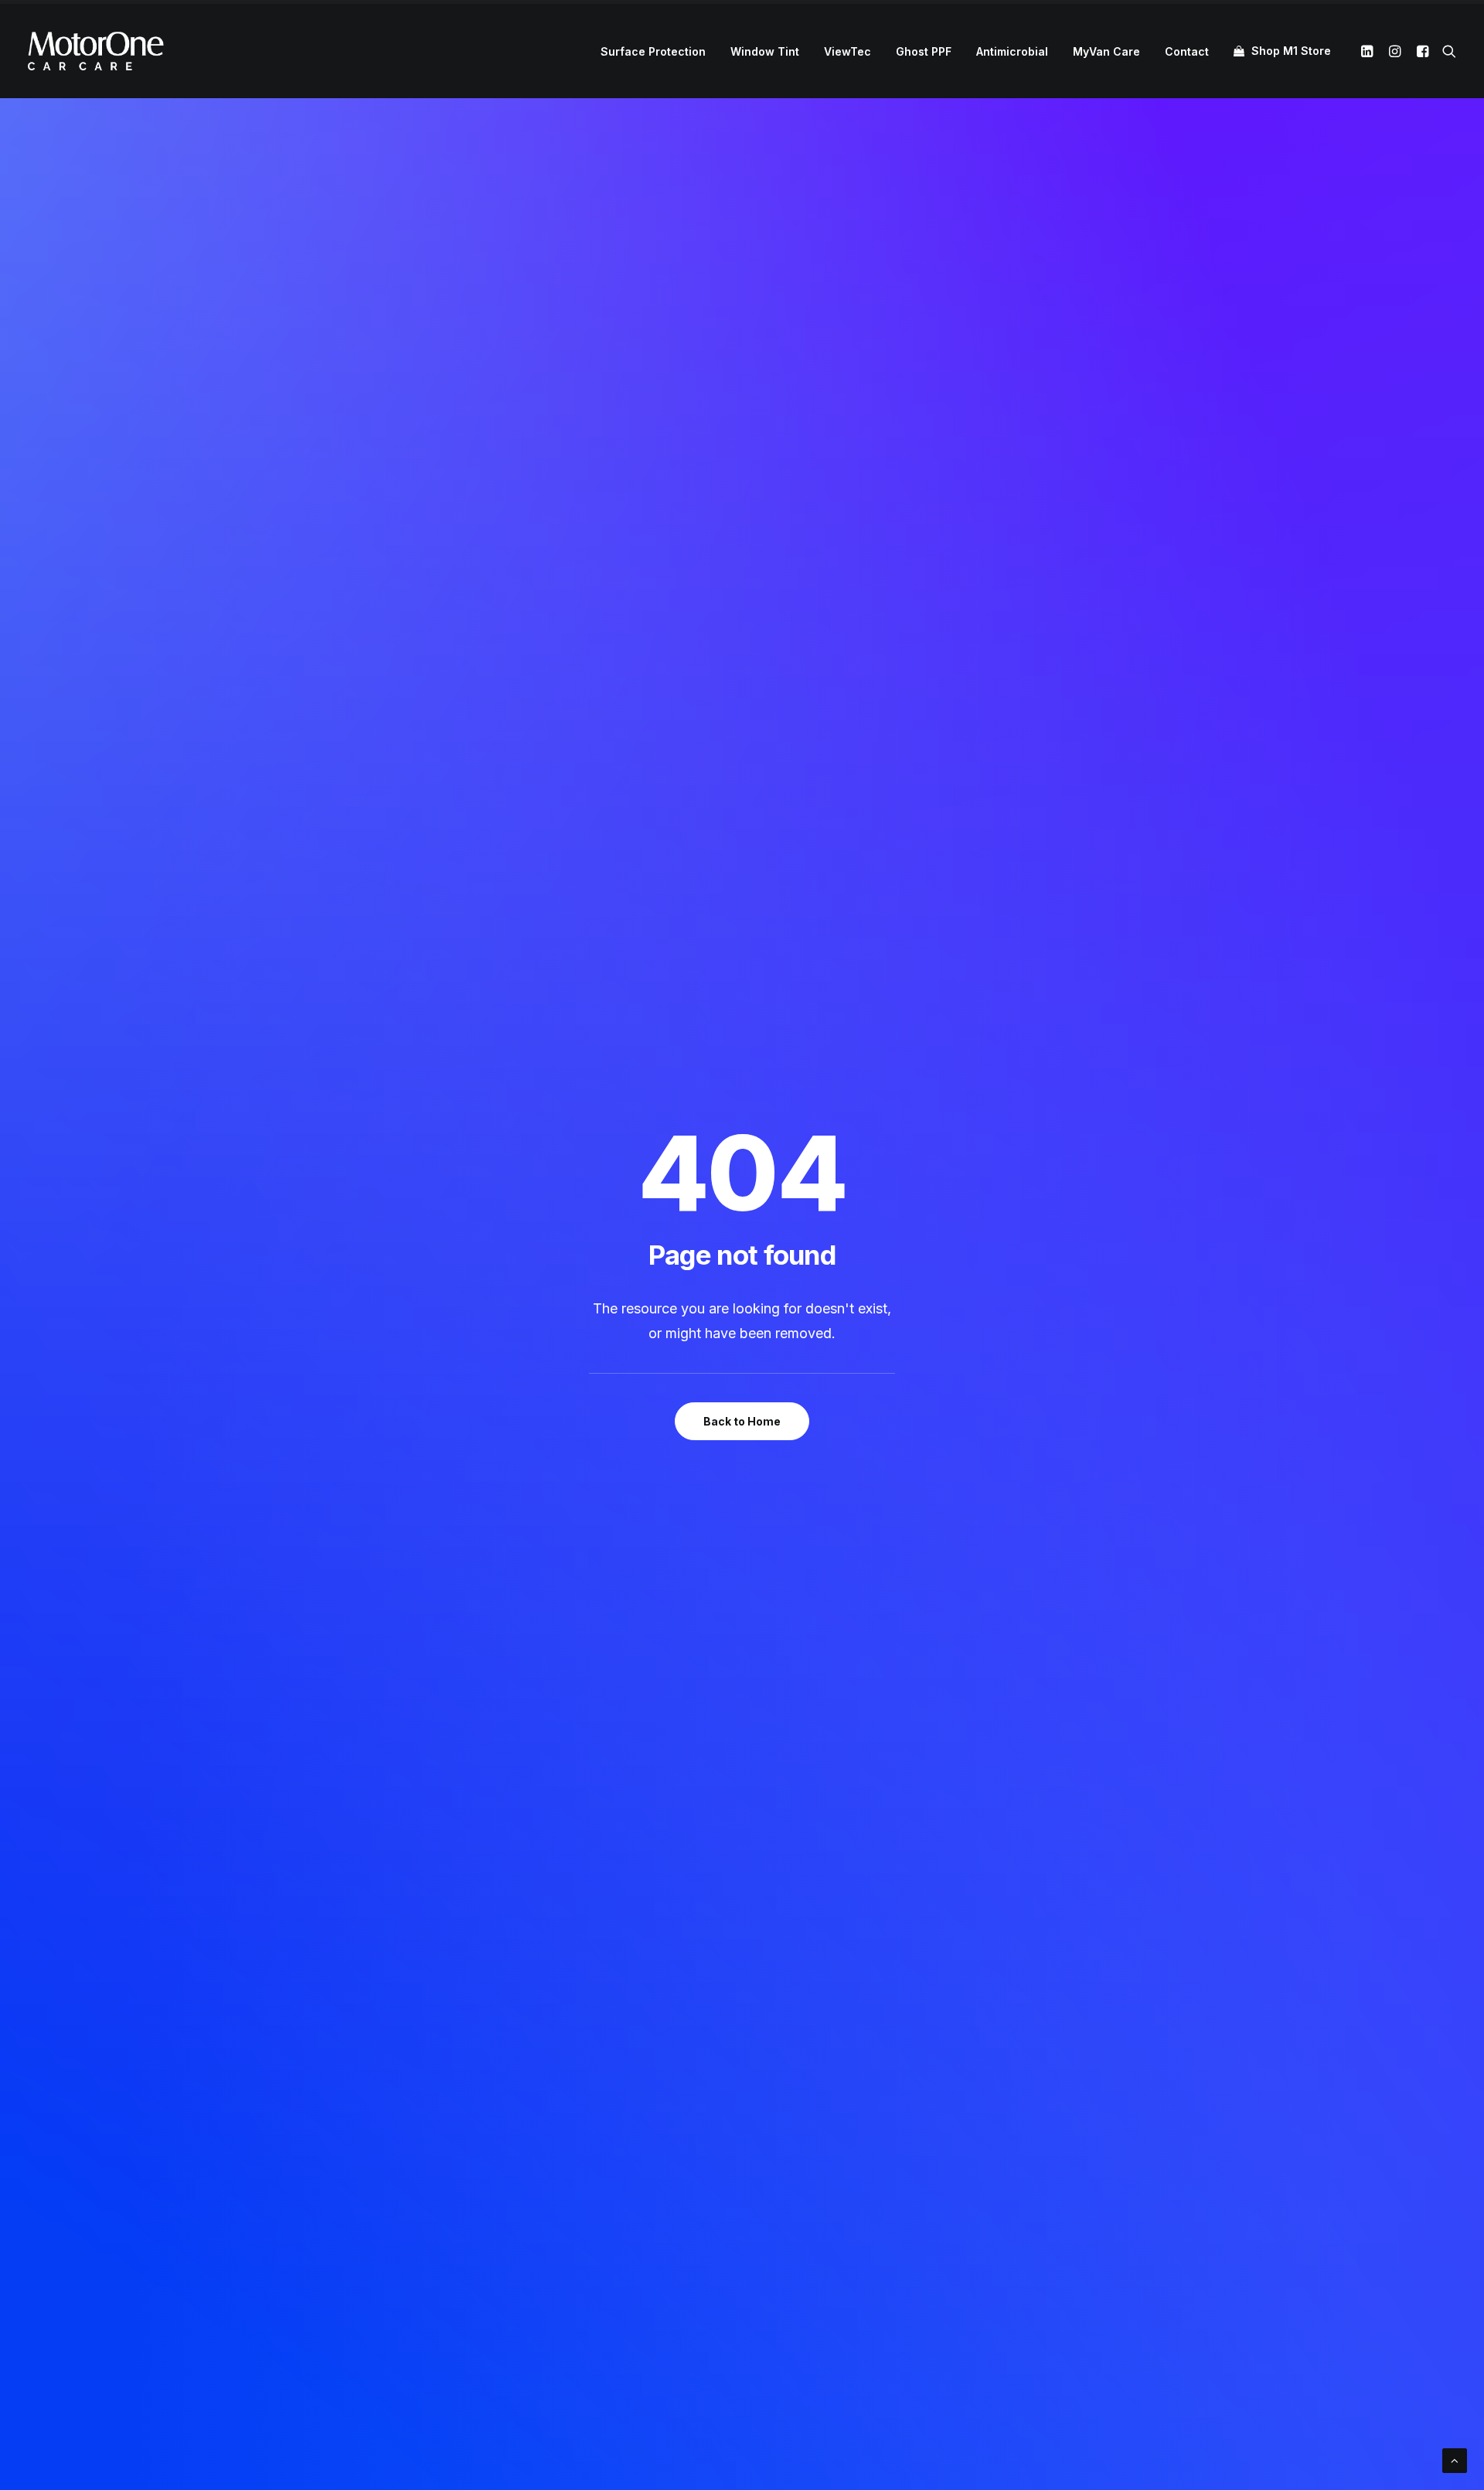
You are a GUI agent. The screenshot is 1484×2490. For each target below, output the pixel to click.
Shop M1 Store (1291, 51)
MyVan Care (1106, 51)
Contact (1187, 51)
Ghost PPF (924, 51)
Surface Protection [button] (653, 51)
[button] (1369, 51)
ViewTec (848, 51)
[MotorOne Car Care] (96, 51)
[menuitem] (653, 52)
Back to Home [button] (742, 1421)
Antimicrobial (1012, 51)
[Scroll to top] (1455, 2459)
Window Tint (765, 51)
